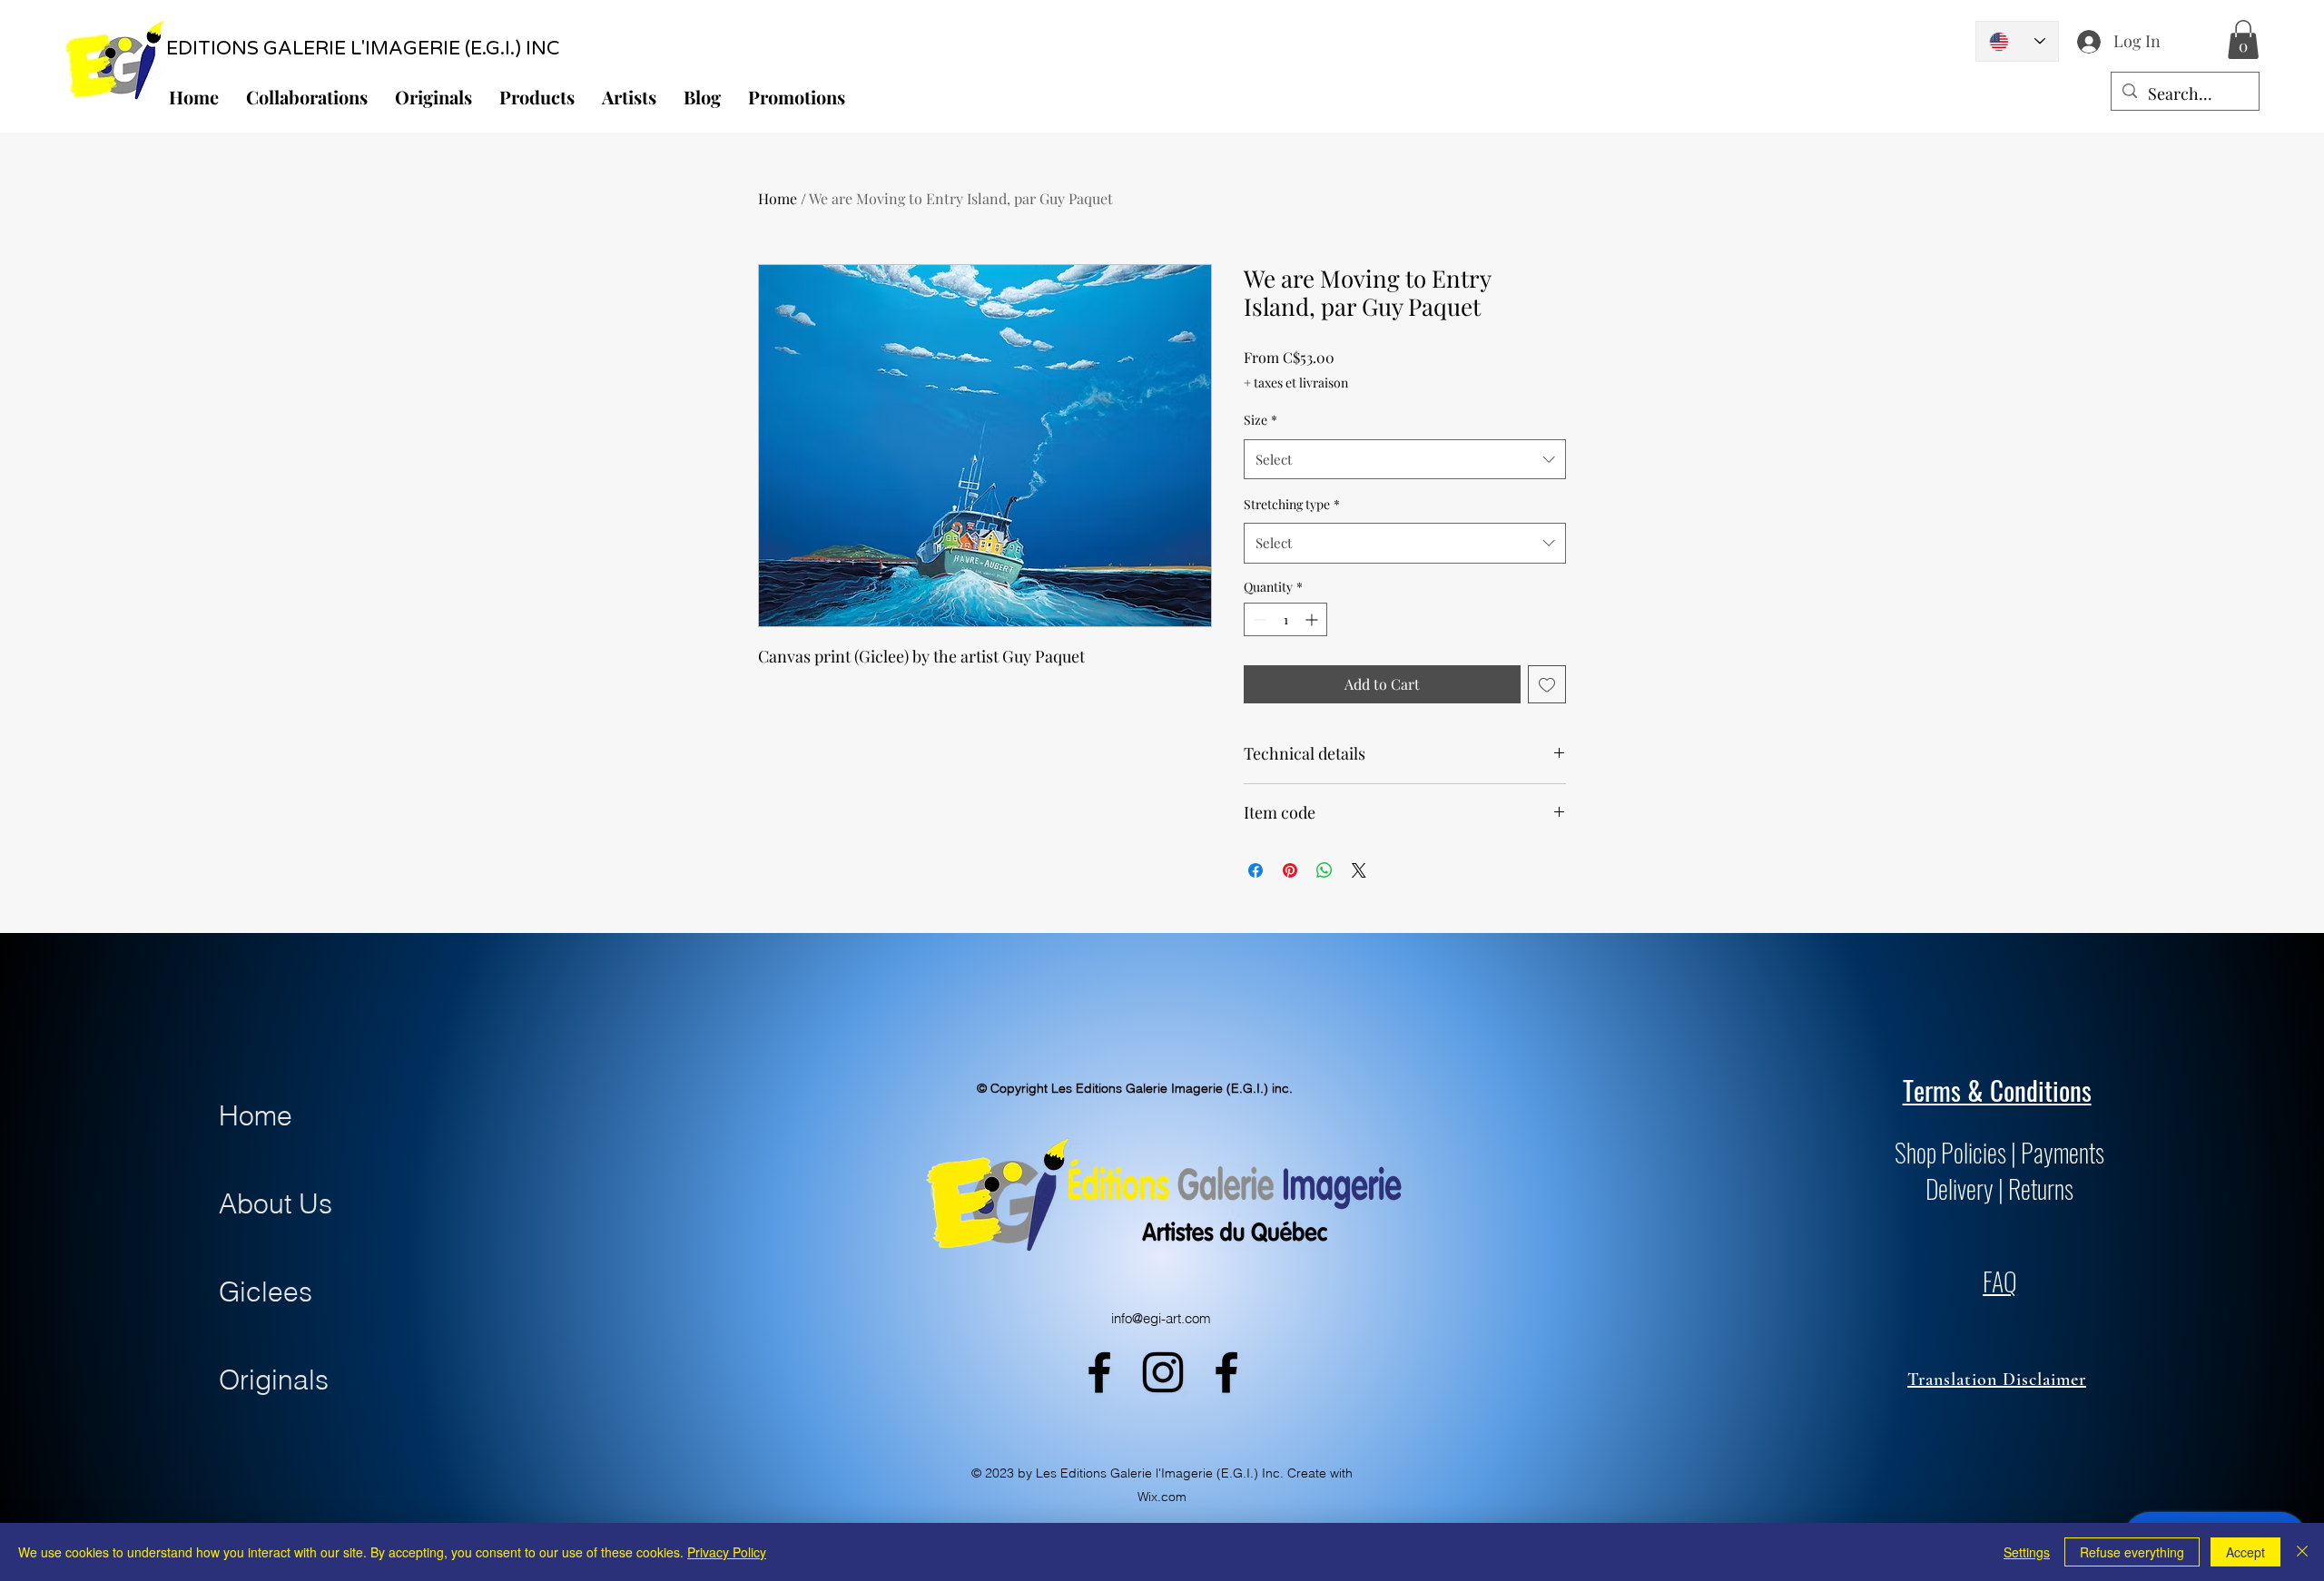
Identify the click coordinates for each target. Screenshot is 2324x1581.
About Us (276, 1204)
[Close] (2302, 1552)
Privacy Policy (727, 1552)
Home (778, 198)
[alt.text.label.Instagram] (1163, 1372)
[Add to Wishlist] (1547, 684)
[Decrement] (1258, 619)
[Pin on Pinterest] (1290, 870)
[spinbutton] (1285, 619)
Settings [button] (2027, 1552)
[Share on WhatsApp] (1324, 870)
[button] (2243, 39)
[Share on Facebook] (1256, 870)
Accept (2245, 1552)
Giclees (266, 1292)
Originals (274, 1380)
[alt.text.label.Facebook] (1099, 1372)
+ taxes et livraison (1296, 383)
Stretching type (1292, 504)
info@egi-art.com (1161, 1318)
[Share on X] (1359, 870)
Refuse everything (2132, 1552)
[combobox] (1405, 459)
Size (1260, 420)
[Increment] (1313, 619)
